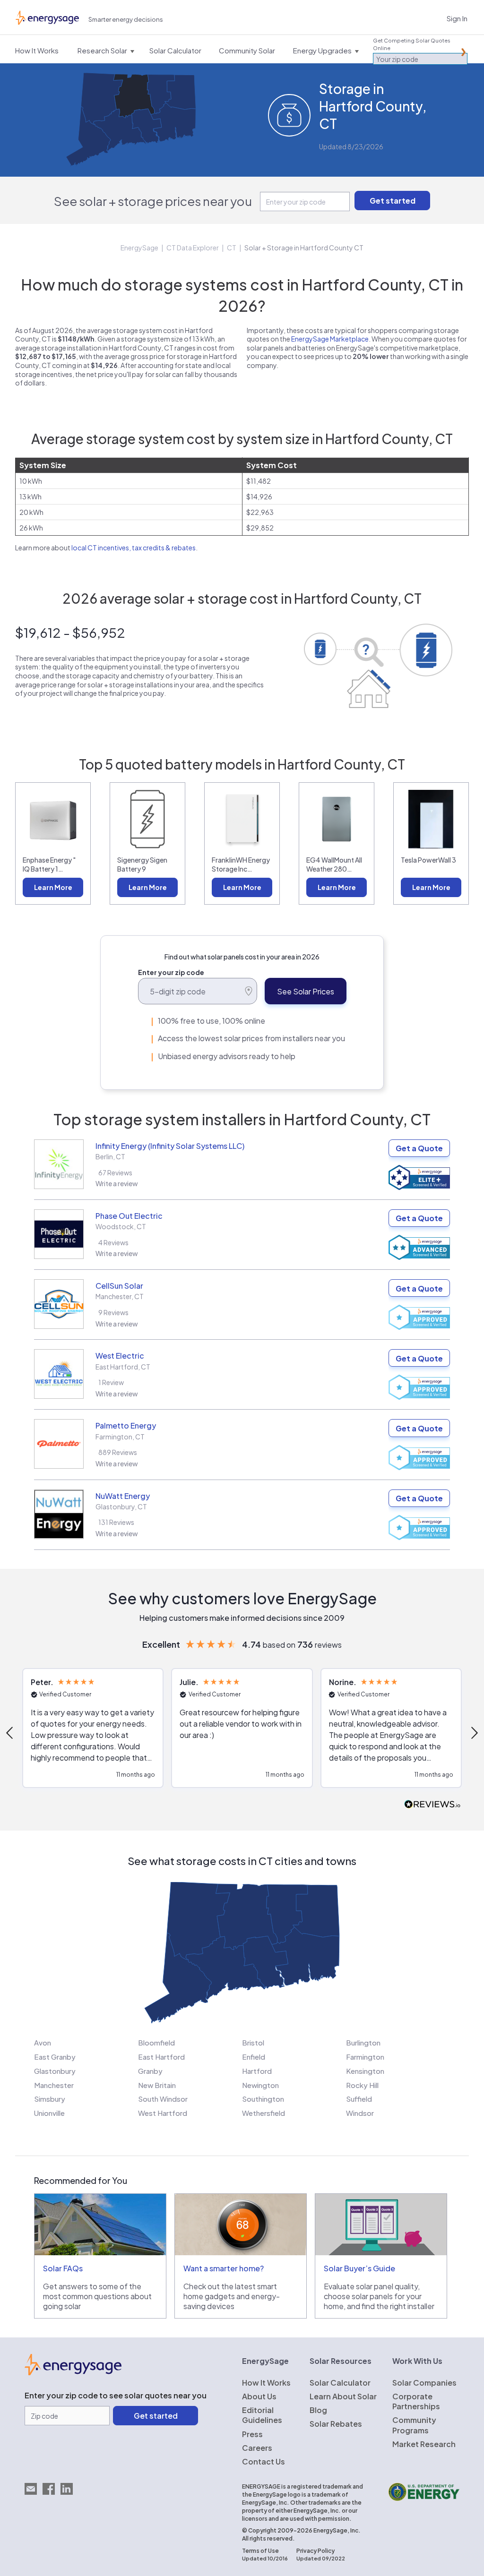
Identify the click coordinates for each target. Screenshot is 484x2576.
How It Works (266, 2383)
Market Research (424, 2444)
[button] (93, 1728)
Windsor (360, 2113)
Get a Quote (419, 1148)
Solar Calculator (340, 2383)
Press (252, 2434)
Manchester (54, 2085)
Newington (260, 2085)
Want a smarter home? (224, 2268)
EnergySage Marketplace (330, 339)
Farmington (365, 2057)
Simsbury (50, 2099)
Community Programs (414, 2425)
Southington (263, 2099)
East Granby (55, 2057)
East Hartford (161, 2057)
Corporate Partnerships (416, 2401)
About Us (259, 2396)
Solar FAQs (63, 2268)
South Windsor (163, 2099)
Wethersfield (264, 2113)
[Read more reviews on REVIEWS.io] (432, 1805)
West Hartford (163, 2113)
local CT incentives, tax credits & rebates (134, 548)
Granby (150, 2071)
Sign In (457, 18)
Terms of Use (260, 2551)
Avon (43, 2042)
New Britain (157, 2085)
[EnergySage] (73, 2372)
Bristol (253, 2042)
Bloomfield (156, 2042)
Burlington (363, 2042)
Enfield (254, 2057)
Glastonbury (55, 2071)
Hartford (257, 2071)
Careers (257, 2448)
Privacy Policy (315, 2551)
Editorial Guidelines (262, 2415)
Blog (318, 2410)
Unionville (49, 2113)
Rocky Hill (362, 2085)
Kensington (365, 2071)
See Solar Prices (306, 991)
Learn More (53, 887)
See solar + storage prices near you (153, 201)
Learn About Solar (343, 2396)
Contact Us (264, 2461)
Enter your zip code (171, 972)
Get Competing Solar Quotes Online (412, 44)
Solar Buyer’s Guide (359, 2268)
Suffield (359, 2099)
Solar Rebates (336, 2424)
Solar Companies (424, 2383)
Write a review (117, 1183)
